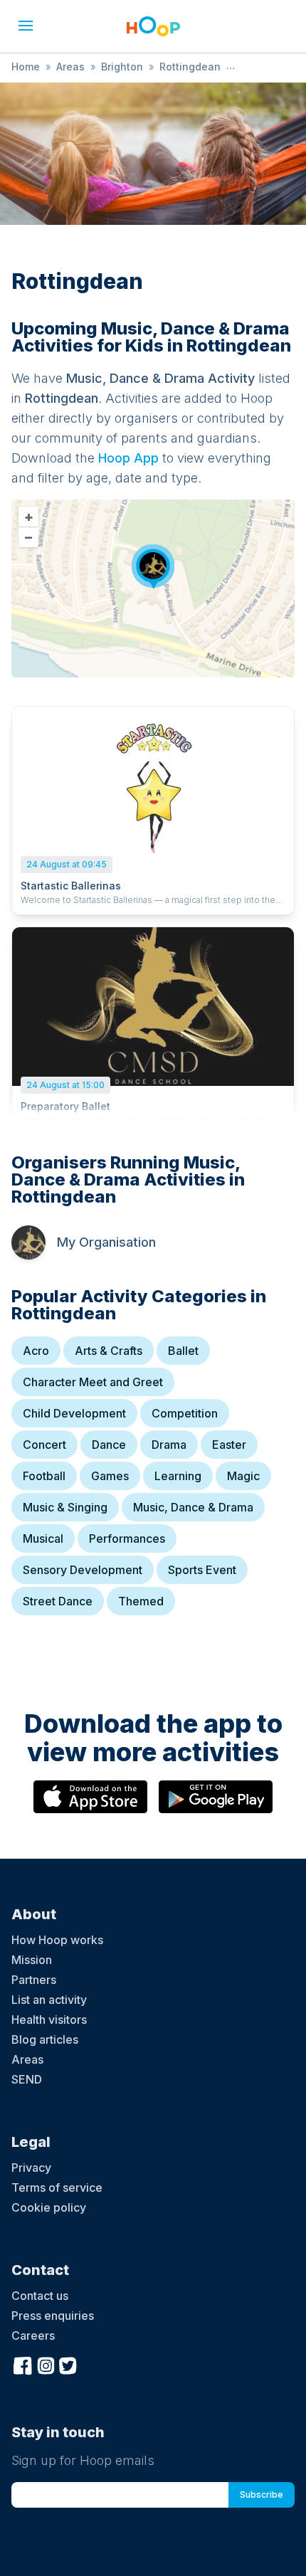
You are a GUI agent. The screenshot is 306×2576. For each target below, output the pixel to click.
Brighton (122, 67)
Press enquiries (53, 2316)
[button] (26, 26)
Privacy (31, 2168)
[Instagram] (46, 2364)
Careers (33, 2335)
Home (26, 67)
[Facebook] (23, 2364)
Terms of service (57, 2187)
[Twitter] (68, 2364)
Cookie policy (49, 2207)
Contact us (40, 2296)
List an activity (49, 2000)
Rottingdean (190, 67)
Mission (32, 1960)
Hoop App (128, 458)
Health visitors (49, 2020)
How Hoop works (57, 1940)
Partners (34, 1980)
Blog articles (45, 2039)
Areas (70, 67)
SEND (27, 2079)
